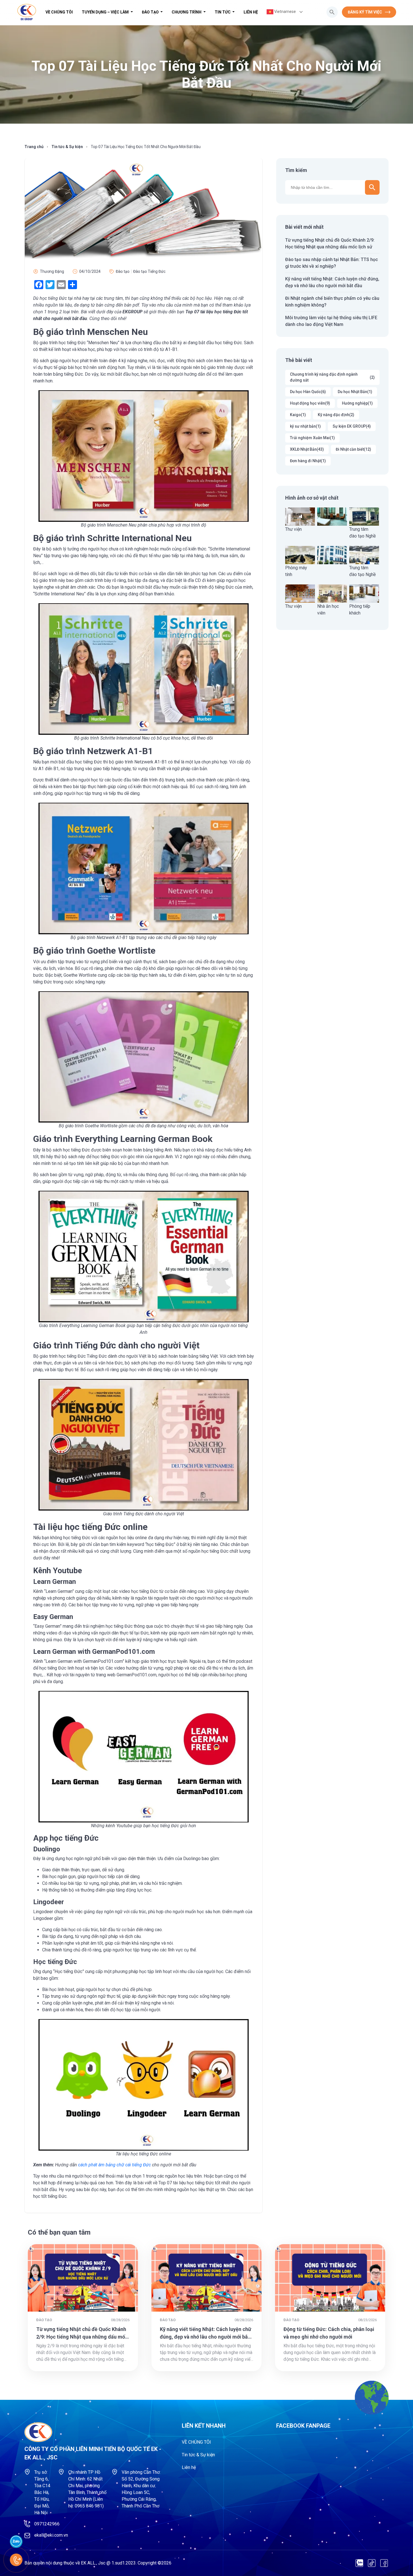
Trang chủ (34, 147)
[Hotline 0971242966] (16, 2560)
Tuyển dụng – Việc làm (106, 12)
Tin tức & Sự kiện (67, 147)
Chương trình (187, 12)
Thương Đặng (52, 271)
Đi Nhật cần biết (353, 449)
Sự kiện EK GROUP (352, 426)
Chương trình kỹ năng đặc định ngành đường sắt (332, 377)
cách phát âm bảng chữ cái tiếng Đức (114, 2165)
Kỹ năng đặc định (336, 415)
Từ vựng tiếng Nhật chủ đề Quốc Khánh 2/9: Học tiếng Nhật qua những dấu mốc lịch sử (82, 2337)
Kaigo (298, 415)
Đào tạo (151, 12)
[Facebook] (384, 2563)
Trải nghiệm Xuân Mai (312, 438)
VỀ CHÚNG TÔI (59, 12)
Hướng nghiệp (357, 403)
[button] (332, 12)
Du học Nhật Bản (355, 392)
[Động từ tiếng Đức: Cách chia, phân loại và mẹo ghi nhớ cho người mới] (330, 2278)
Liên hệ (251, 12)
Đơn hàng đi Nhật (308, 461)
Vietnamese (285, 12)
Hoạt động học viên (310, 403)
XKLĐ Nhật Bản (307, 449)
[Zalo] (359, 2563)
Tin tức (223, 12)
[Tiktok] (372, 2563)
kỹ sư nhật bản (305, 426)
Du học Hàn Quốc (308, 392)
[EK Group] (27, 12)
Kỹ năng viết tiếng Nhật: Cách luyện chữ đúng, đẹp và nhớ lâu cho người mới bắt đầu (206, 2337)
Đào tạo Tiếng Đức (149, 271)
